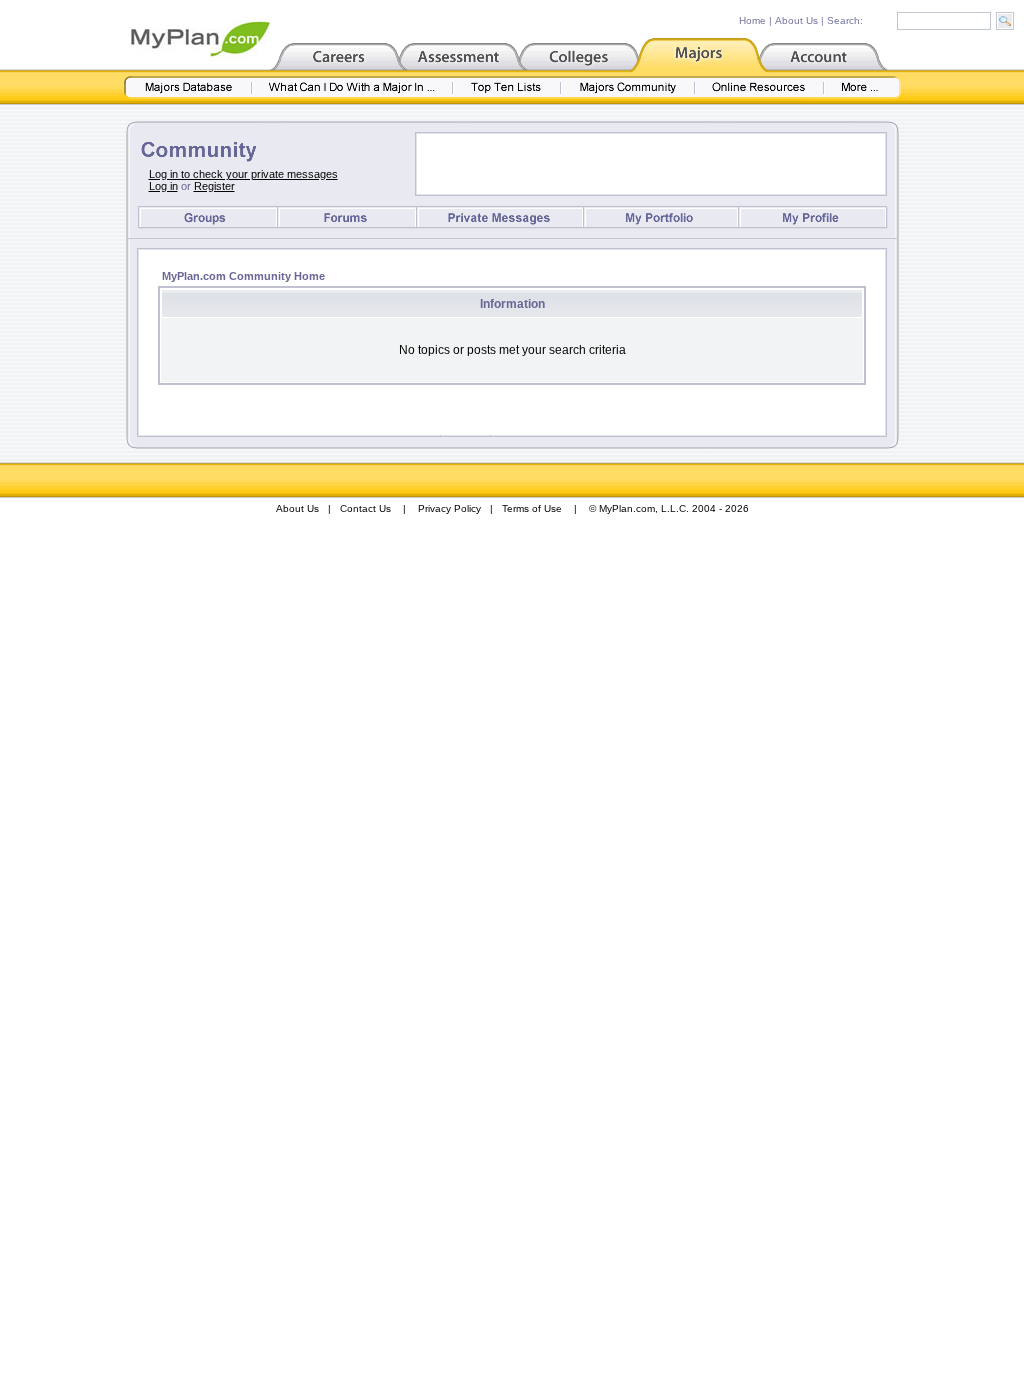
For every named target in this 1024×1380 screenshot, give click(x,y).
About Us (796, 20)
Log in (163, 186)
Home (752, 20)
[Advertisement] (651, 164)
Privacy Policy (449, 508)
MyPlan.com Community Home (243, 276)
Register (214, 186)
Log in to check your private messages (243, 174)
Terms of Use (532, 508)
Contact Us (365, 508)
